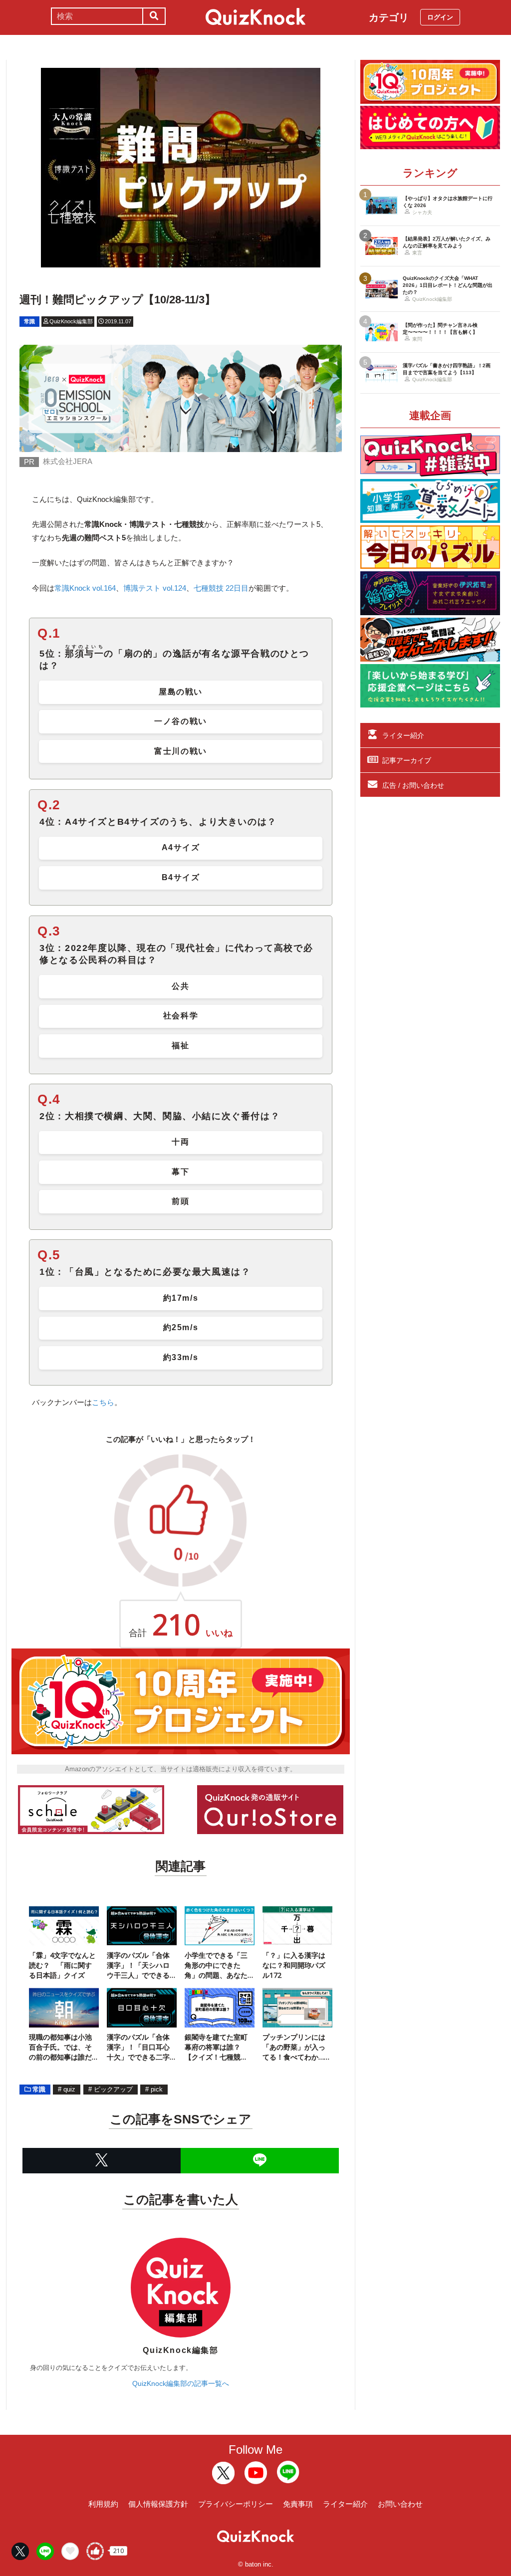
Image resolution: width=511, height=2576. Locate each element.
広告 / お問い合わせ (413, 785)
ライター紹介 (403, 735)
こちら (103, 1402)
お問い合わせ (400, 2504)
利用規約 (103, 2504)
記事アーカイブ (407, 760)
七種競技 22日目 (221, 588)
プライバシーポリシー (236, 2504)
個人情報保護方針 (158, 2504)
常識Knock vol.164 (85, 588)
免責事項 (298, 2504)
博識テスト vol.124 (155, 588)
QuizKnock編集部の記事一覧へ (181, 2383)
